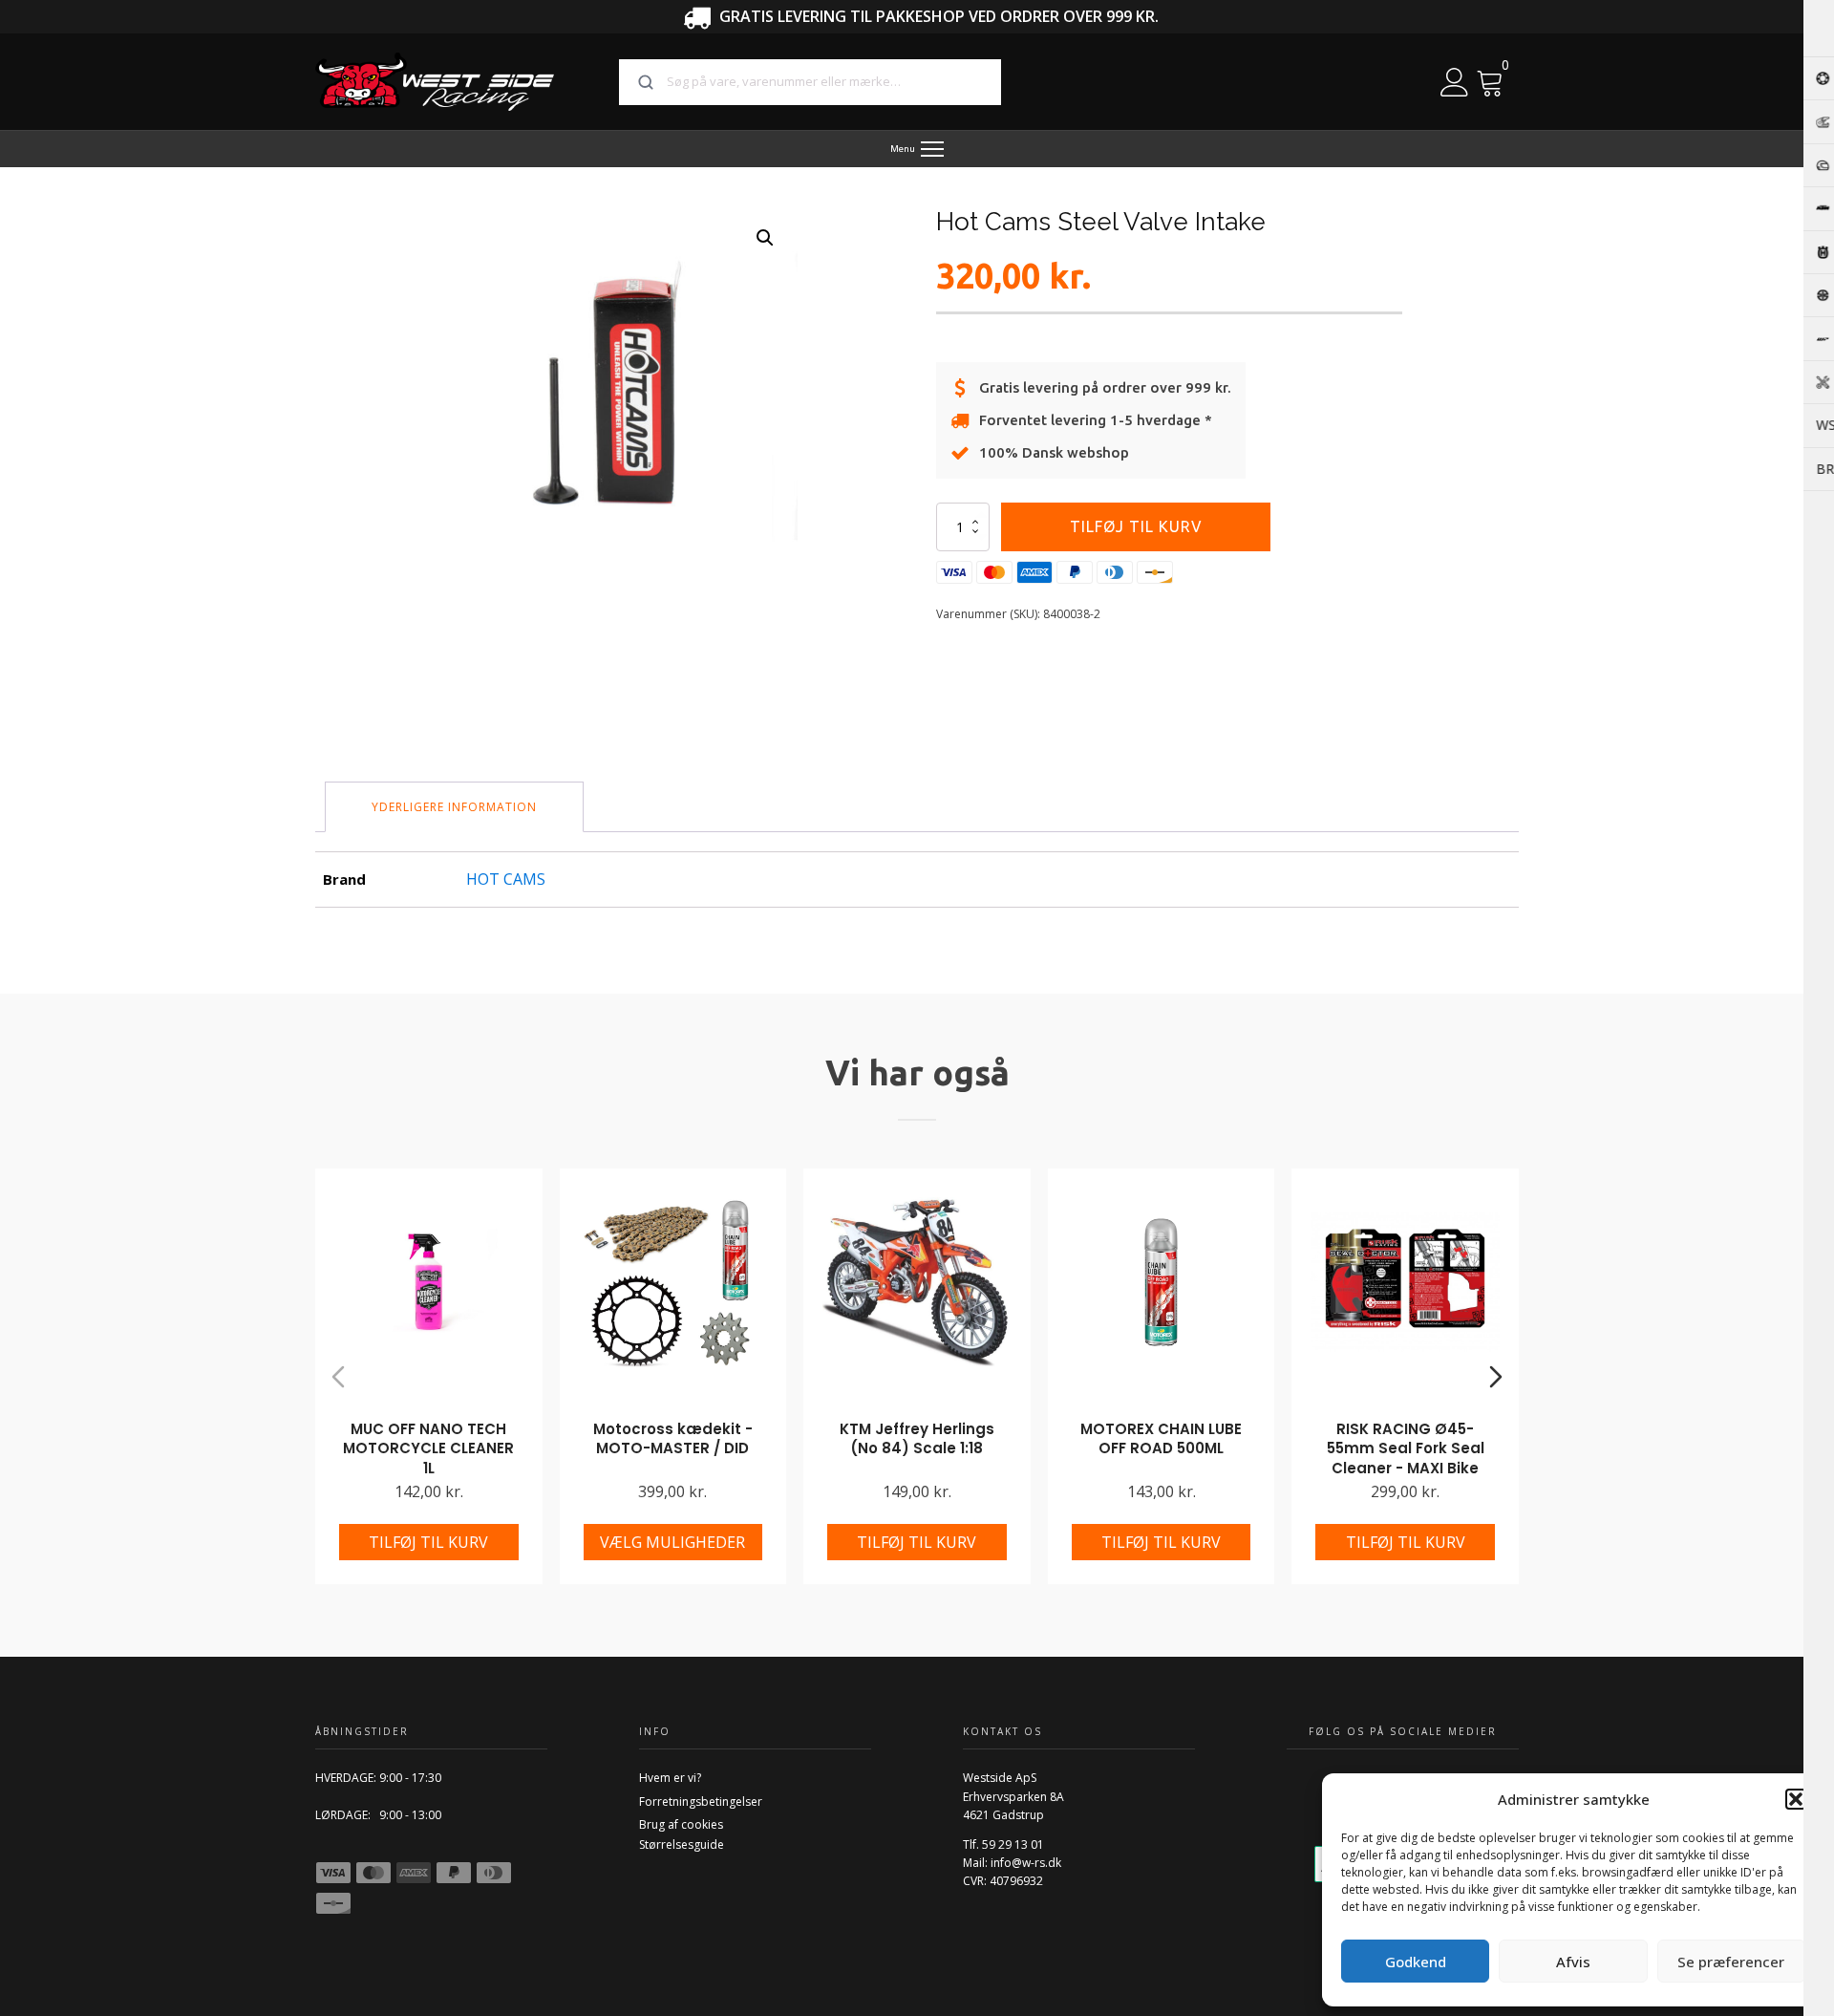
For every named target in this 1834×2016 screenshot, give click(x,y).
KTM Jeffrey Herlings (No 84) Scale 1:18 (917, 1439)
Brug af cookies (681, 1824)
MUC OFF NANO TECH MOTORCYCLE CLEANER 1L (428, 1448)
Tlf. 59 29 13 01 (1003, 1844)
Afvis (1573, 1962)
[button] (1796, 1799)
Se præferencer (1731, 1962)
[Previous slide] (338, 1377)
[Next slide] (1496, 1377)
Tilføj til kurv (1136, 526)
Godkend (1416, 1962)
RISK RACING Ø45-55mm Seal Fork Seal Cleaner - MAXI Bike (1406, 1448)
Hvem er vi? (670, 1778)
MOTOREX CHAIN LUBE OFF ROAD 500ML (1161, 1439)
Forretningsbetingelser (701, 1802)
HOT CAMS (506, 879)
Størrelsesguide (682, 1844)
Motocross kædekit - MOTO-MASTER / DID (673, 1439)
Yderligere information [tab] (454, 807)
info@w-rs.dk (1026, 1863)
